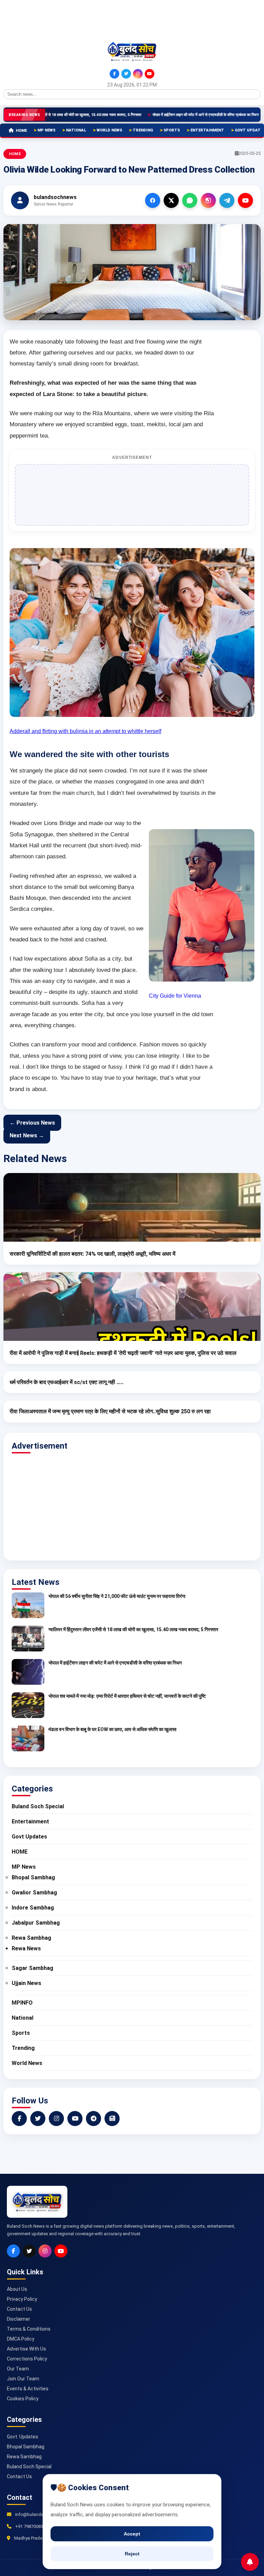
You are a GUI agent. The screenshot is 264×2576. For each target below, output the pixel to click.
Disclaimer (19, 2319)
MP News (46, 130)
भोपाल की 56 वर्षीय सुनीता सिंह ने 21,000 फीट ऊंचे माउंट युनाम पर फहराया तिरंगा (117, 1596)
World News (109, 130)
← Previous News (32, 1123)
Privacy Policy (22, 2299)
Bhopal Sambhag (33, 1877)
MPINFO (22, 2003)
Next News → (27, 1135)
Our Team (18, 2369)
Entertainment (207, 130)
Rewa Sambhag (31, 1938)
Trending (143, 130)
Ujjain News (26, 1983)
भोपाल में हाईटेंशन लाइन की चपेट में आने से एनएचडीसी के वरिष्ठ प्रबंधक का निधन (168, 115)
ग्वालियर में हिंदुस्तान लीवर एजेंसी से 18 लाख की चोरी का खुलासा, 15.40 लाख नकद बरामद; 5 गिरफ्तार (133, 1629)
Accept (132, 2534)
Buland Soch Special (38, 1806)
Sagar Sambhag (32, 1968)
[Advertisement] (34, 20)
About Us (17, 2289)
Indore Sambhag (33, 1908)
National (76, 130)
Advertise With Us (26, 2349)
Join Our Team (23, 2379)
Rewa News (26, 1948)
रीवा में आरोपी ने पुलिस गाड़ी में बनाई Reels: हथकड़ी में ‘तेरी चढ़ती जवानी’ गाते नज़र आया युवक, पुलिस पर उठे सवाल (123, 1353)
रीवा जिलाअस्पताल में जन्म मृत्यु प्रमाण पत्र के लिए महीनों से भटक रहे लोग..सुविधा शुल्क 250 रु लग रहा (110, 1411)
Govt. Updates (23, 2437)
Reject (132, 2554)
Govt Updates (29, 1837)
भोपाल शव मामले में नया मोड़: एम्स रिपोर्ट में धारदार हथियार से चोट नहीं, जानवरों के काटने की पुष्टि (127, 1696)
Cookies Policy (23, 2399)
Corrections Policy (27, 2359)
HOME (21, 131)
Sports (172, 130)
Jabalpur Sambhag (36, 1923)
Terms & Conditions (29, 2329)
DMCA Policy (21, 2339)
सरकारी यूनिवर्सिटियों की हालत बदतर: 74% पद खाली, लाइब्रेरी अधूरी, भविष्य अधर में (92, 1254)
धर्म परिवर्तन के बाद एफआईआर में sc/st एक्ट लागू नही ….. (67, 1382)
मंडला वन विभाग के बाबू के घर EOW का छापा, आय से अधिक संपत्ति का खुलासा (112, 1729)
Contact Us (19, 2309)
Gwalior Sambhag (34, 1893)
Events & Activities (28, 2389)
